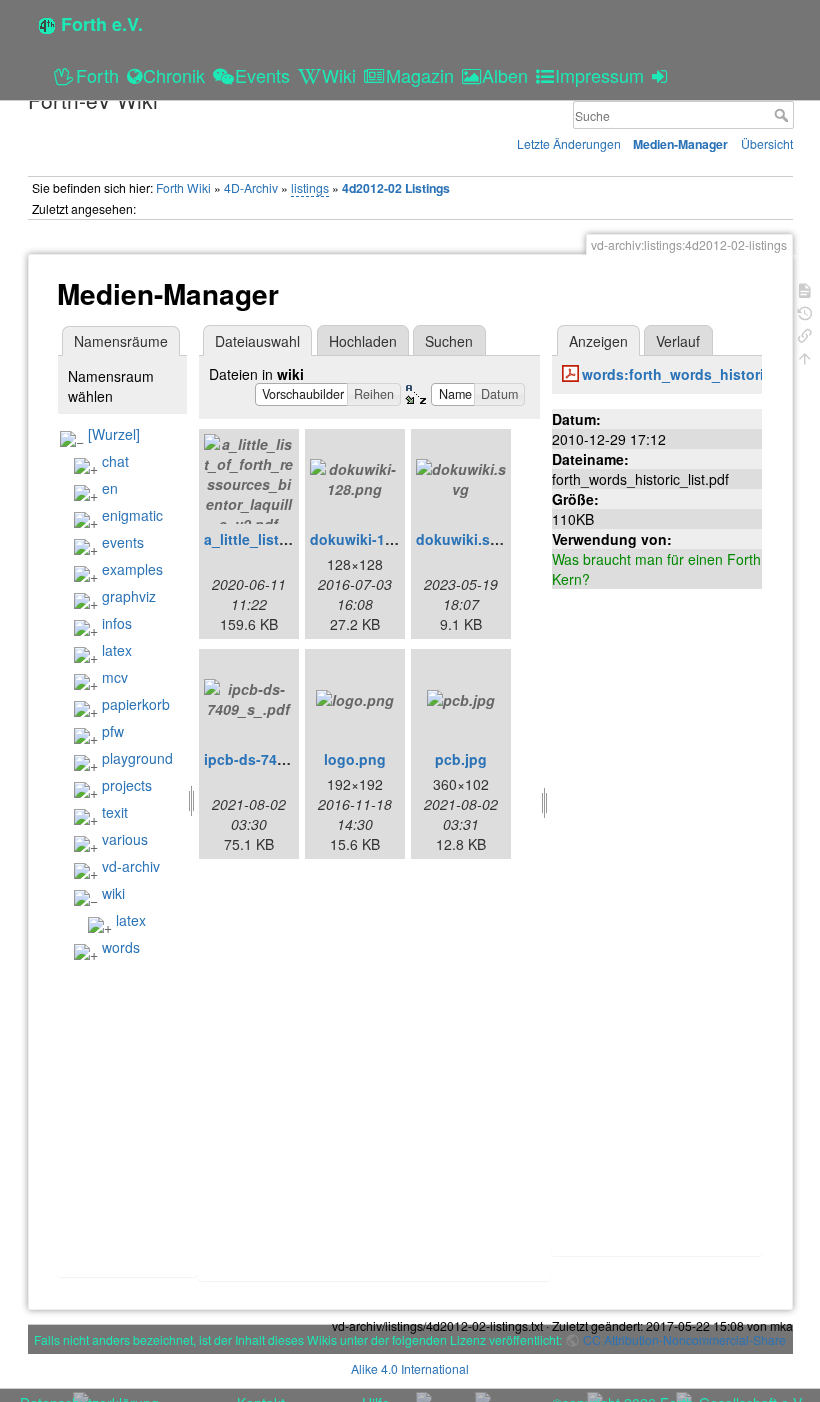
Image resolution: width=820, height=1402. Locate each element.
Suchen (449, 341)
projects (127, 785)
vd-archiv (131, 866)
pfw (113, 731)
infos (117, 623)
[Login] (662, 75)
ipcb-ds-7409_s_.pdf (274, 759)
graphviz (129, 596)
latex (117, 650)
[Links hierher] (805, 333)
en (110, 488)
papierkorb (136, 704)
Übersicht (767, 143)
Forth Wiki (183, 187)
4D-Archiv (251, 187)
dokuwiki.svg (461, 539)
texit (115, 812)
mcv (115, 677)
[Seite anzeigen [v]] (805, 288)
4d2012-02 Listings (396, 188)
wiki (113, 893)
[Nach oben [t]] (805, 356)
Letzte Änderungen (569, 143)
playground (137, 758)
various (125, 839)
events (123, 542)
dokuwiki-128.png (371, 539)
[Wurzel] (114, 434)
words (121, 947)
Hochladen (363, 341)
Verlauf (678, 341)
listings (310, 187)
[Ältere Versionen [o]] (805, 311)
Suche (783, 115)
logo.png (355, 759)
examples (132, 569)
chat (115, 461)
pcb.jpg (461, 759)
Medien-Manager (680, 144)
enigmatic (132, 515)
